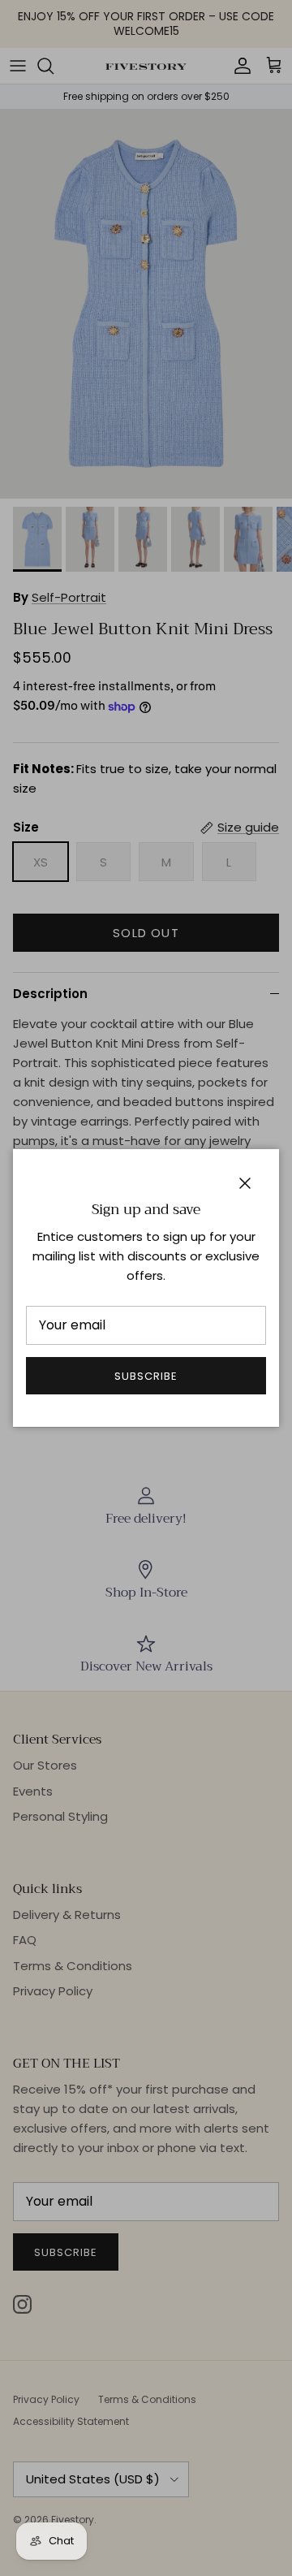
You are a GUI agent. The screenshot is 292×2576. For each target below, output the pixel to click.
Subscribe (146, 1376)
